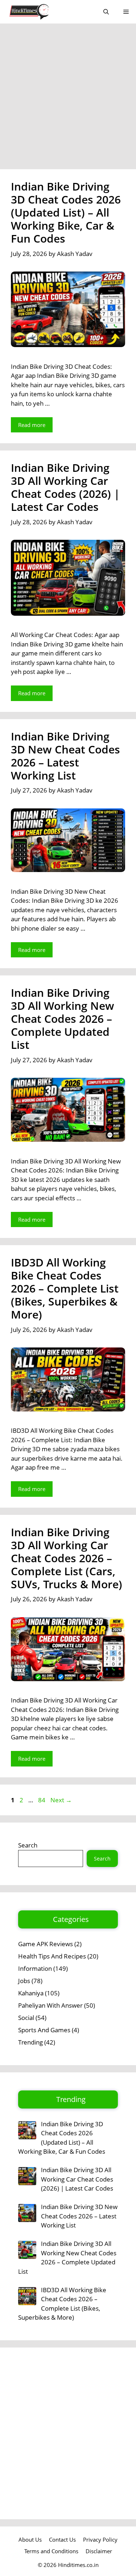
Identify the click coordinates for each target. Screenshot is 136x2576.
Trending (30, 2042)
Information (35, 1968)
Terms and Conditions (51, 2551)
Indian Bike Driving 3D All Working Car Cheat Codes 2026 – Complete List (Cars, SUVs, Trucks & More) (67, 1558)
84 (42, 1800)
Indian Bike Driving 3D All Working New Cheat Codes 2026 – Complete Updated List (63, 1019)
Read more (32, 425)
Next (61, 1800)
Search (28, 1845)
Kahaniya (31, 1993)
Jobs (24, 1981)
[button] (106, 12)
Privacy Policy (100, 2539)
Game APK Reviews (46, 1944)
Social (26, 2018)
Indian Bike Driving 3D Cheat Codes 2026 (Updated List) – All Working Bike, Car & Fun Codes (66, 212)
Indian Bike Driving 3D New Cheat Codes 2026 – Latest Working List (65, 756)
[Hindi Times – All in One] (44, 12)
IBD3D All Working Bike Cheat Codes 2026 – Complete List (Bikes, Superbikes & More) (65, 1288)
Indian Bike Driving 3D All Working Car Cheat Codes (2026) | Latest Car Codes (65, 487)
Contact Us (62, 2539)
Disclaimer (99, 2551)
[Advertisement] (68, 99)
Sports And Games (44, 2030)
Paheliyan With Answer (50, 2005)
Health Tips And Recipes (52, 1956)
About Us (30, 2539)
